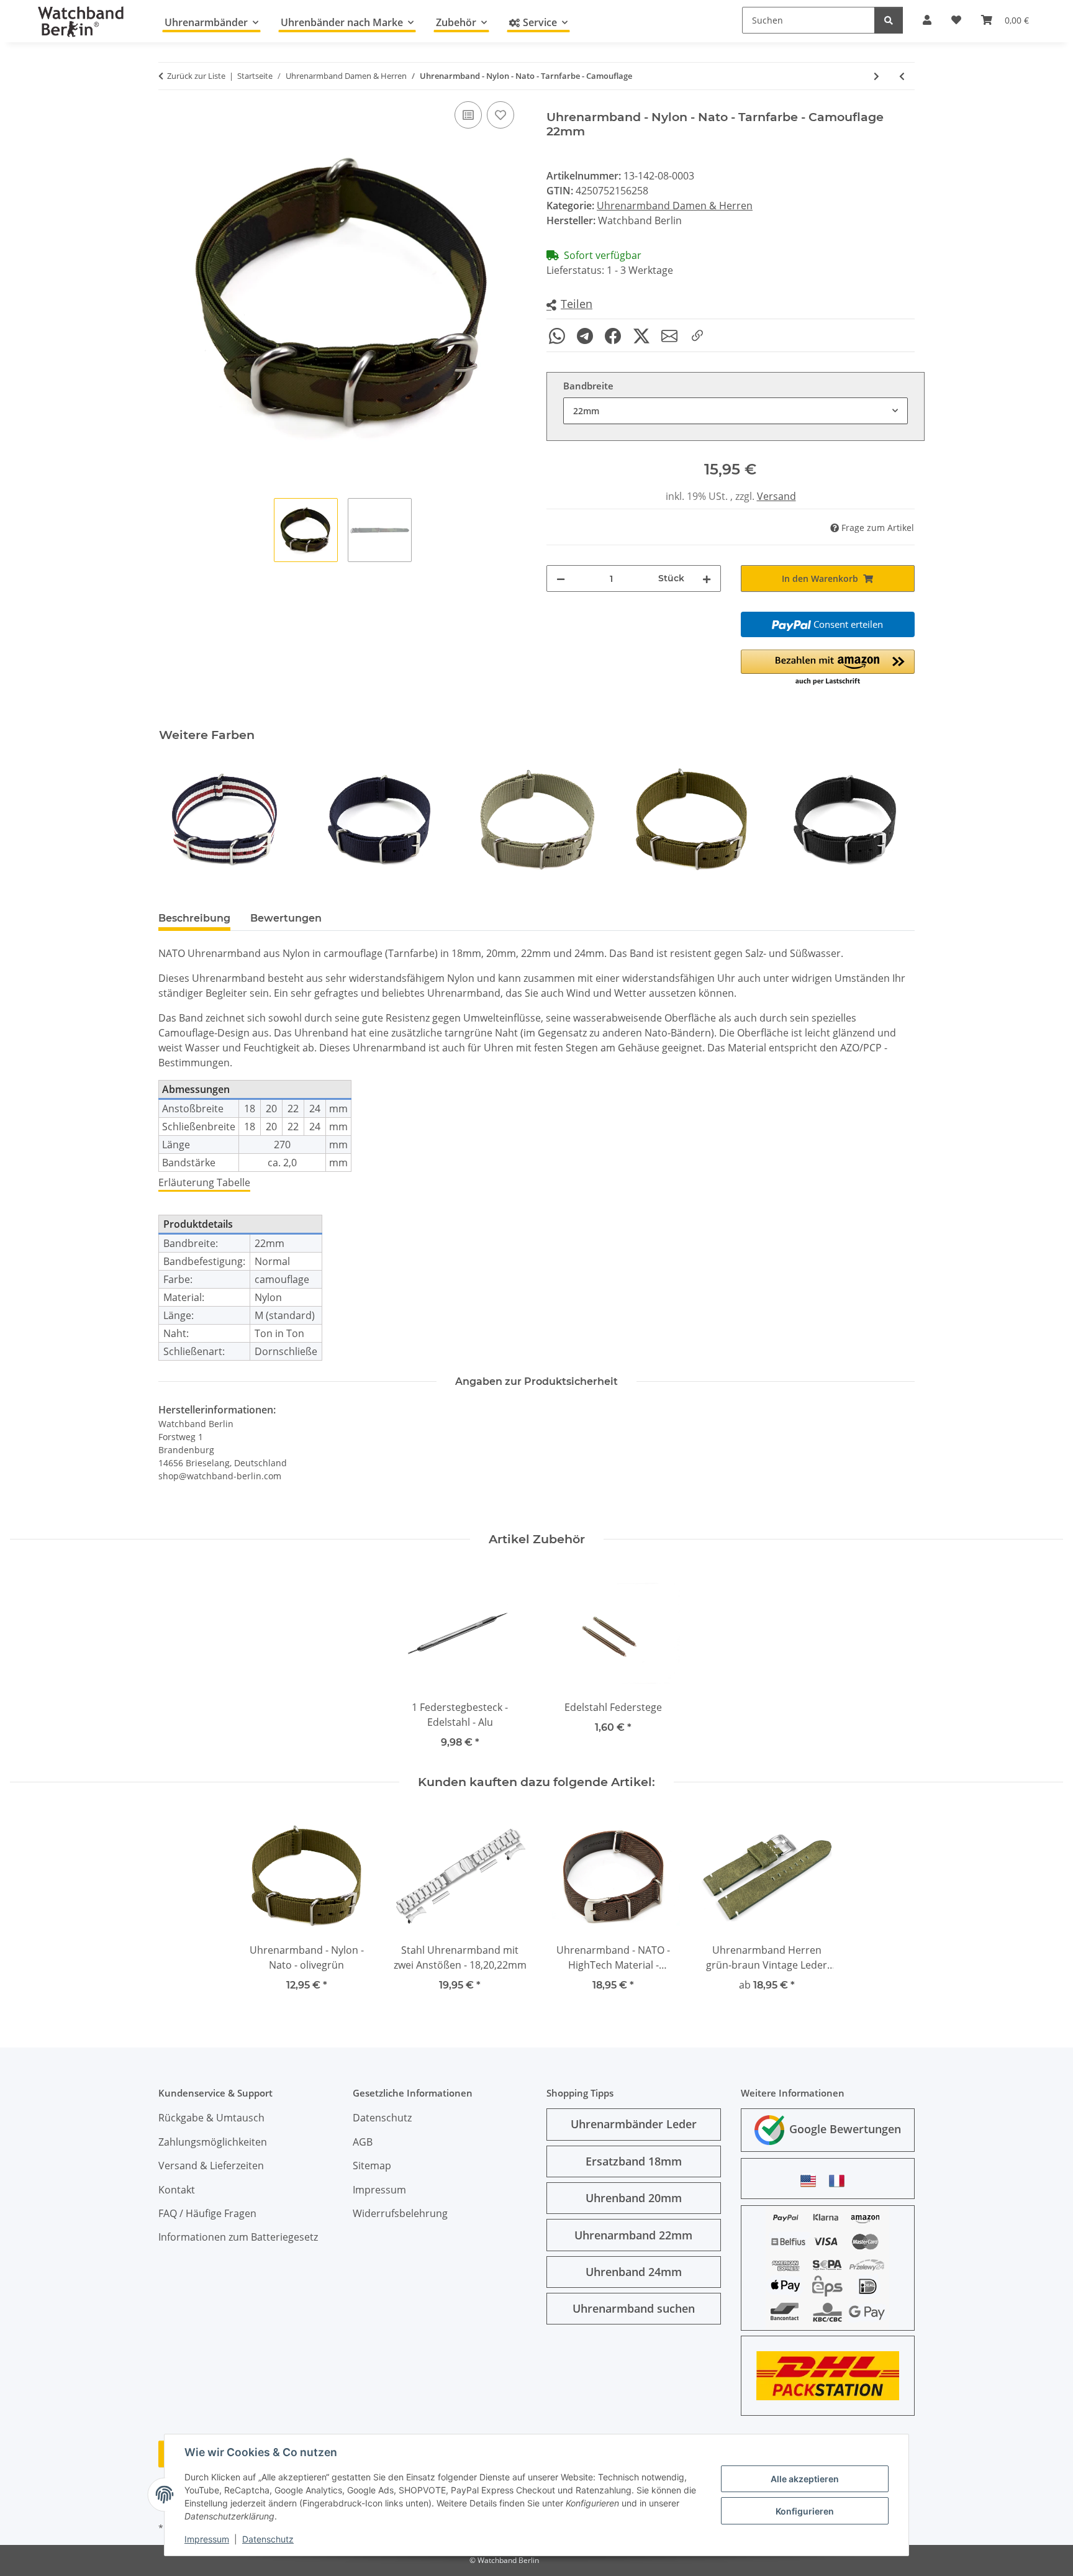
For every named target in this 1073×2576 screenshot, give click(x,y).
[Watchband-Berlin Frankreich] (840, 2181)
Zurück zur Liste (196, 76)
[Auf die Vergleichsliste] (468, 115)
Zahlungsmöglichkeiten (213, 2142)
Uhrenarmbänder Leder (634, 2124)
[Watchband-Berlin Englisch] (812, 2181)
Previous (179, 819)
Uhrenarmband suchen (634, 2308)
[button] (569, 305)
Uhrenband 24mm (634, 2272)
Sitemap (372, 2166)
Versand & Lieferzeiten (211, 2166)
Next (894, 819)
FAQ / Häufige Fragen (207, 2213)
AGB (363, 2142)
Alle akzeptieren (805, 2479)
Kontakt (177, 2190)
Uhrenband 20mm (634, 2198)
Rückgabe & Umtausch (211, 2118)
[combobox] (736, 411)
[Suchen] (889, 20)
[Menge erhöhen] (707, 578)
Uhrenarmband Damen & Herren (675, 206)
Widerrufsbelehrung (400, 2213)
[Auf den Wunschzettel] (500, 115)
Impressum (207, 2539)
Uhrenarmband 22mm (633, 2235)
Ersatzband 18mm (634, 2161)
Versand (776, 496)
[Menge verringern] (561, 578)
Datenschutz (268, 2539)
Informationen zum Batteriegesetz (238, 2237)
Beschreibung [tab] (194, 918)
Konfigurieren (805, 2511)
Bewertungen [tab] (286, 918)
